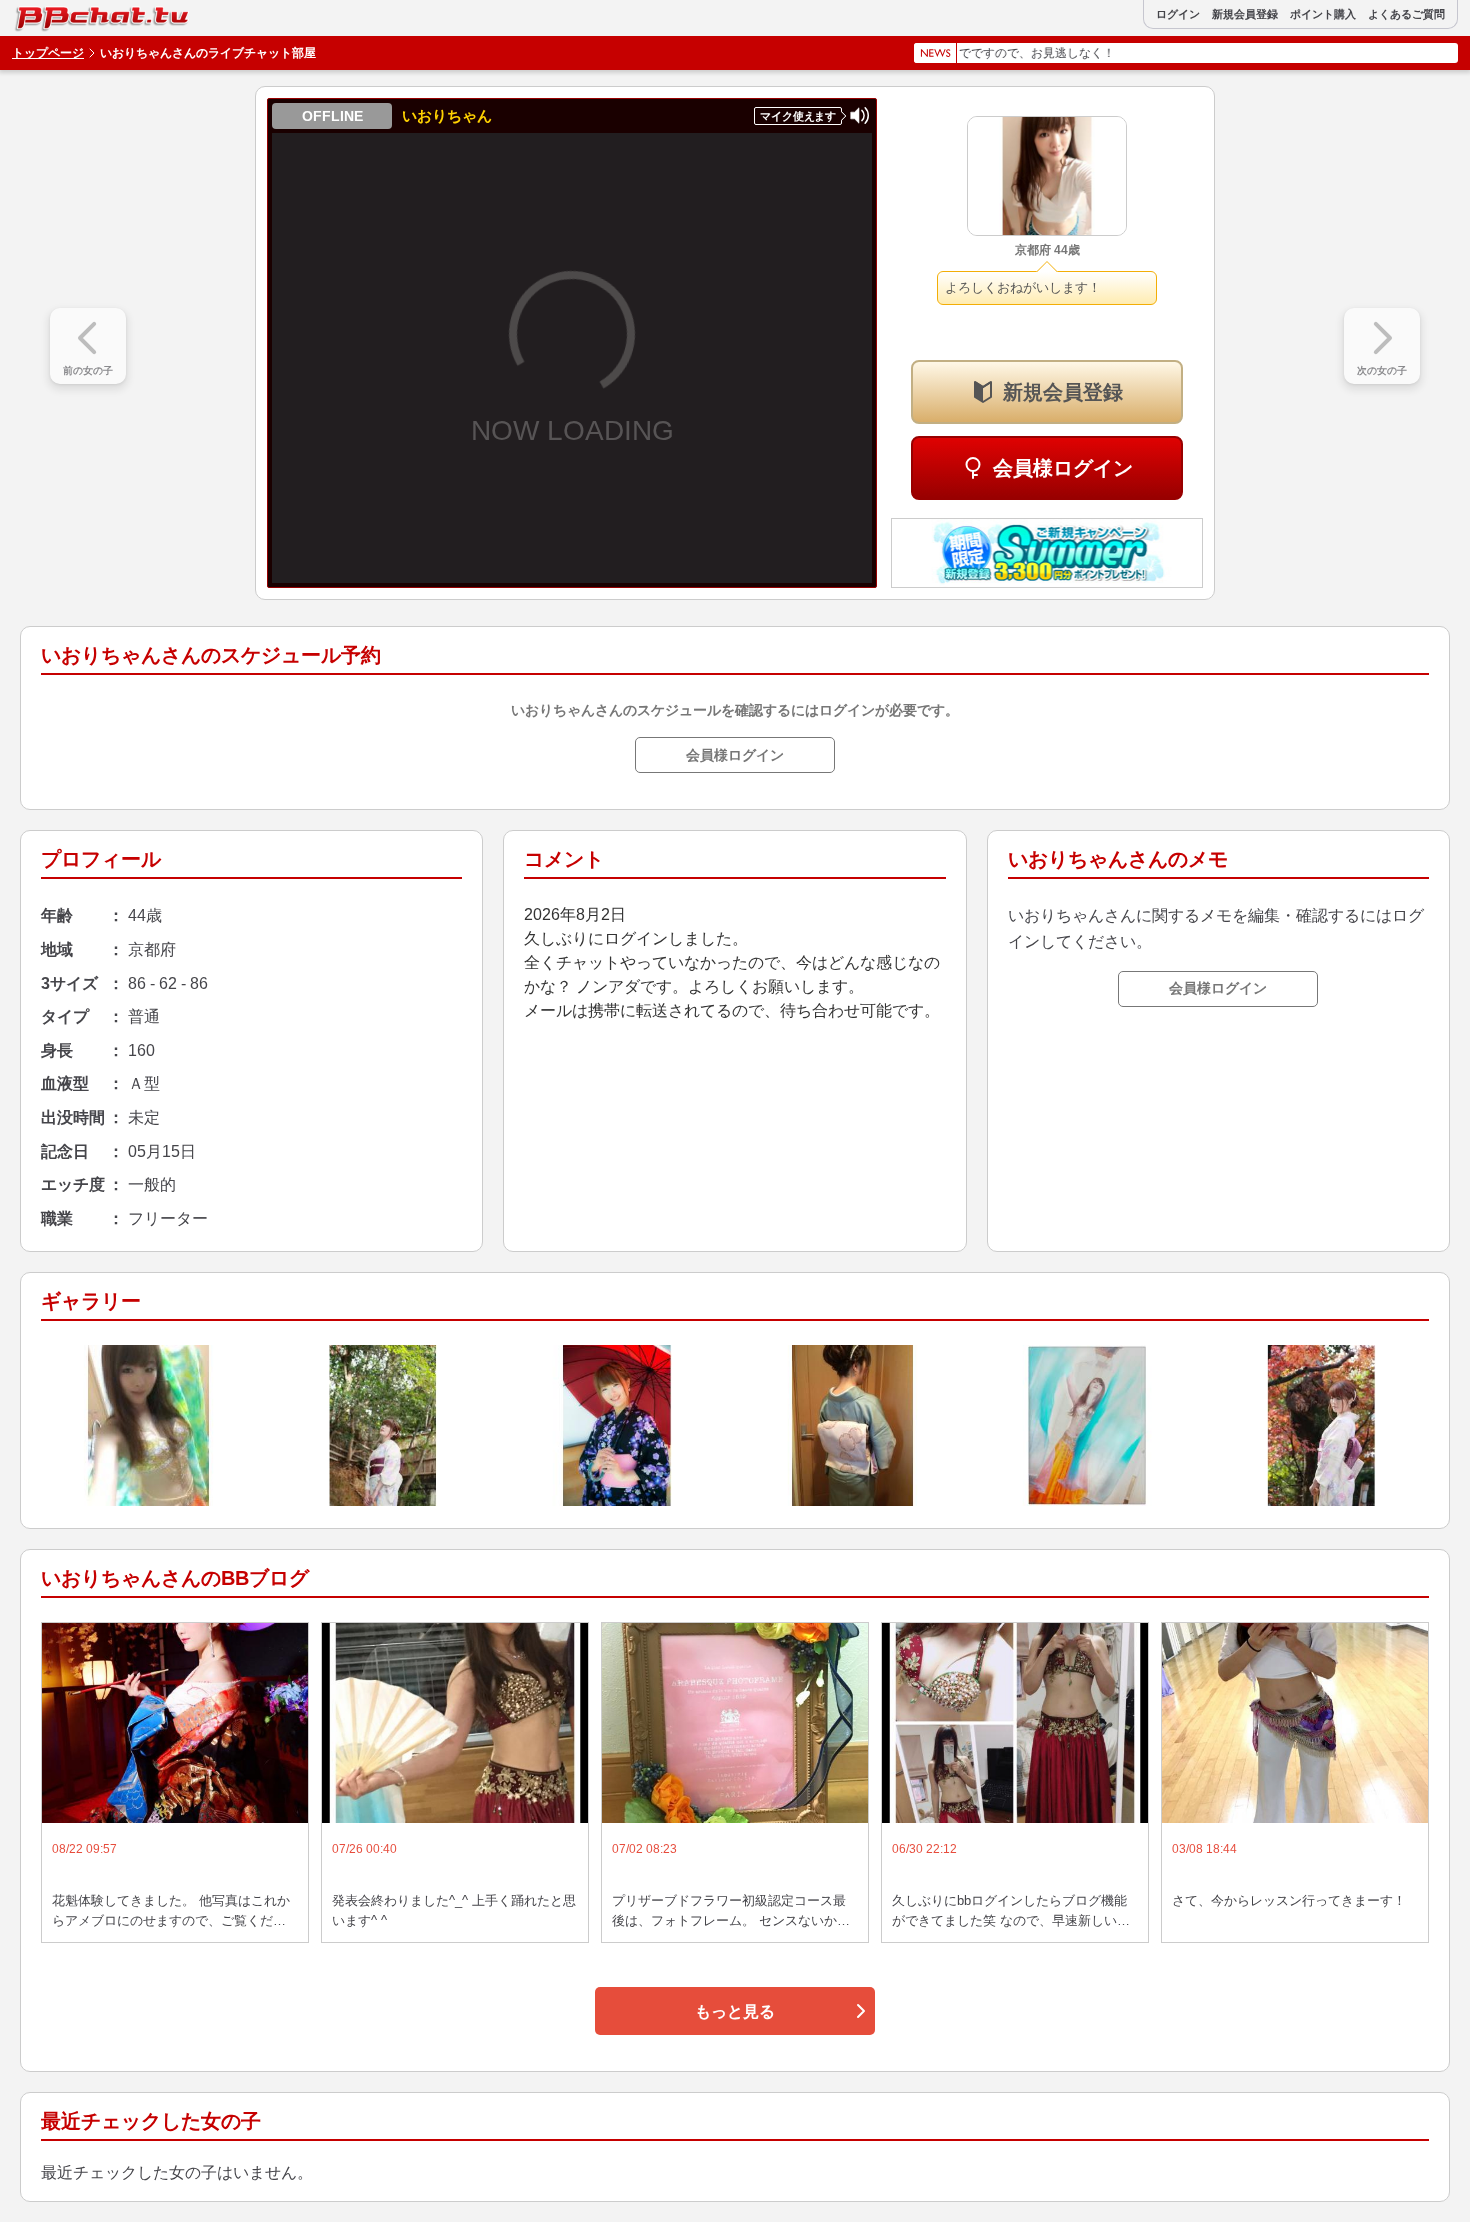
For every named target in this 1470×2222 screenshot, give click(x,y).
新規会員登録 (1245, 14)
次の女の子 (1382, 370)
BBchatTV (59, 13)
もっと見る (735, 2011)
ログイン (1178, 14)
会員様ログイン (1063, 468)
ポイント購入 (1323, 14)
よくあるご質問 (1406, 14)
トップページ (48, 53)
